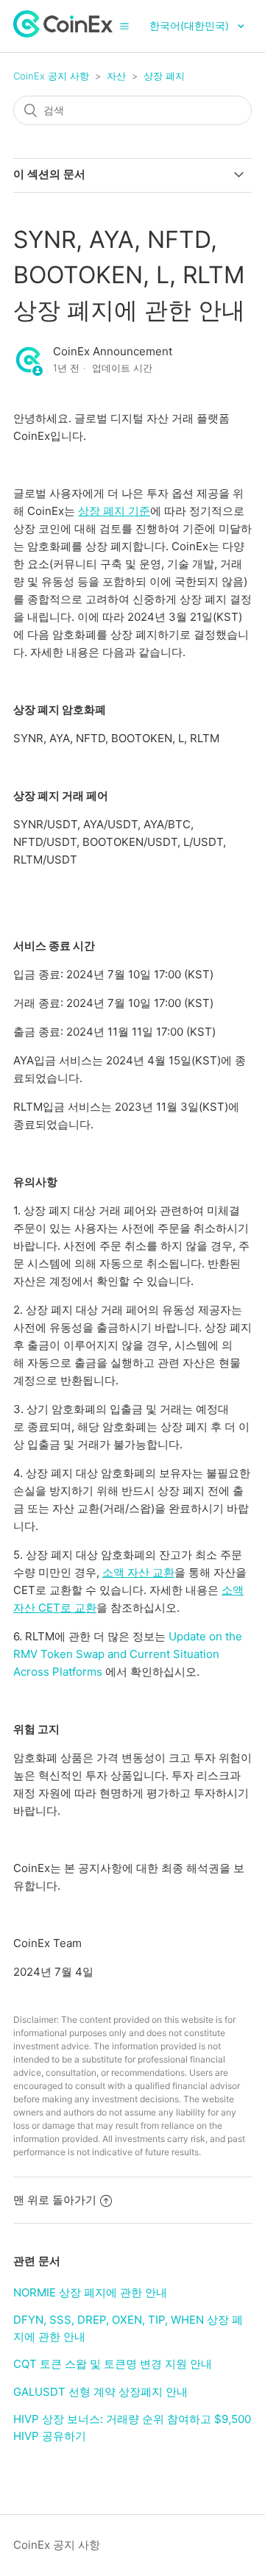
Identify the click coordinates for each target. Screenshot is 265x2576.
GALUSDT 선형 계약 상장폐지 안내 (100, 2392)
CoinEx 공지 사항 (51, 76)
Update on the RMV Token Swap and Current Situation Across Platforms (128, 1654)
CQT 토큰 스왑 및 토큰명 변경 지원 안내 (113, 2364)
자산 (116, 76)
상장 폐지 (164, 76)
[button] (124, 26)
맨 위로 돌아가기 (55, 2200)
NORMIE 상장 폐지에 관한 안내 (90, 2292)
